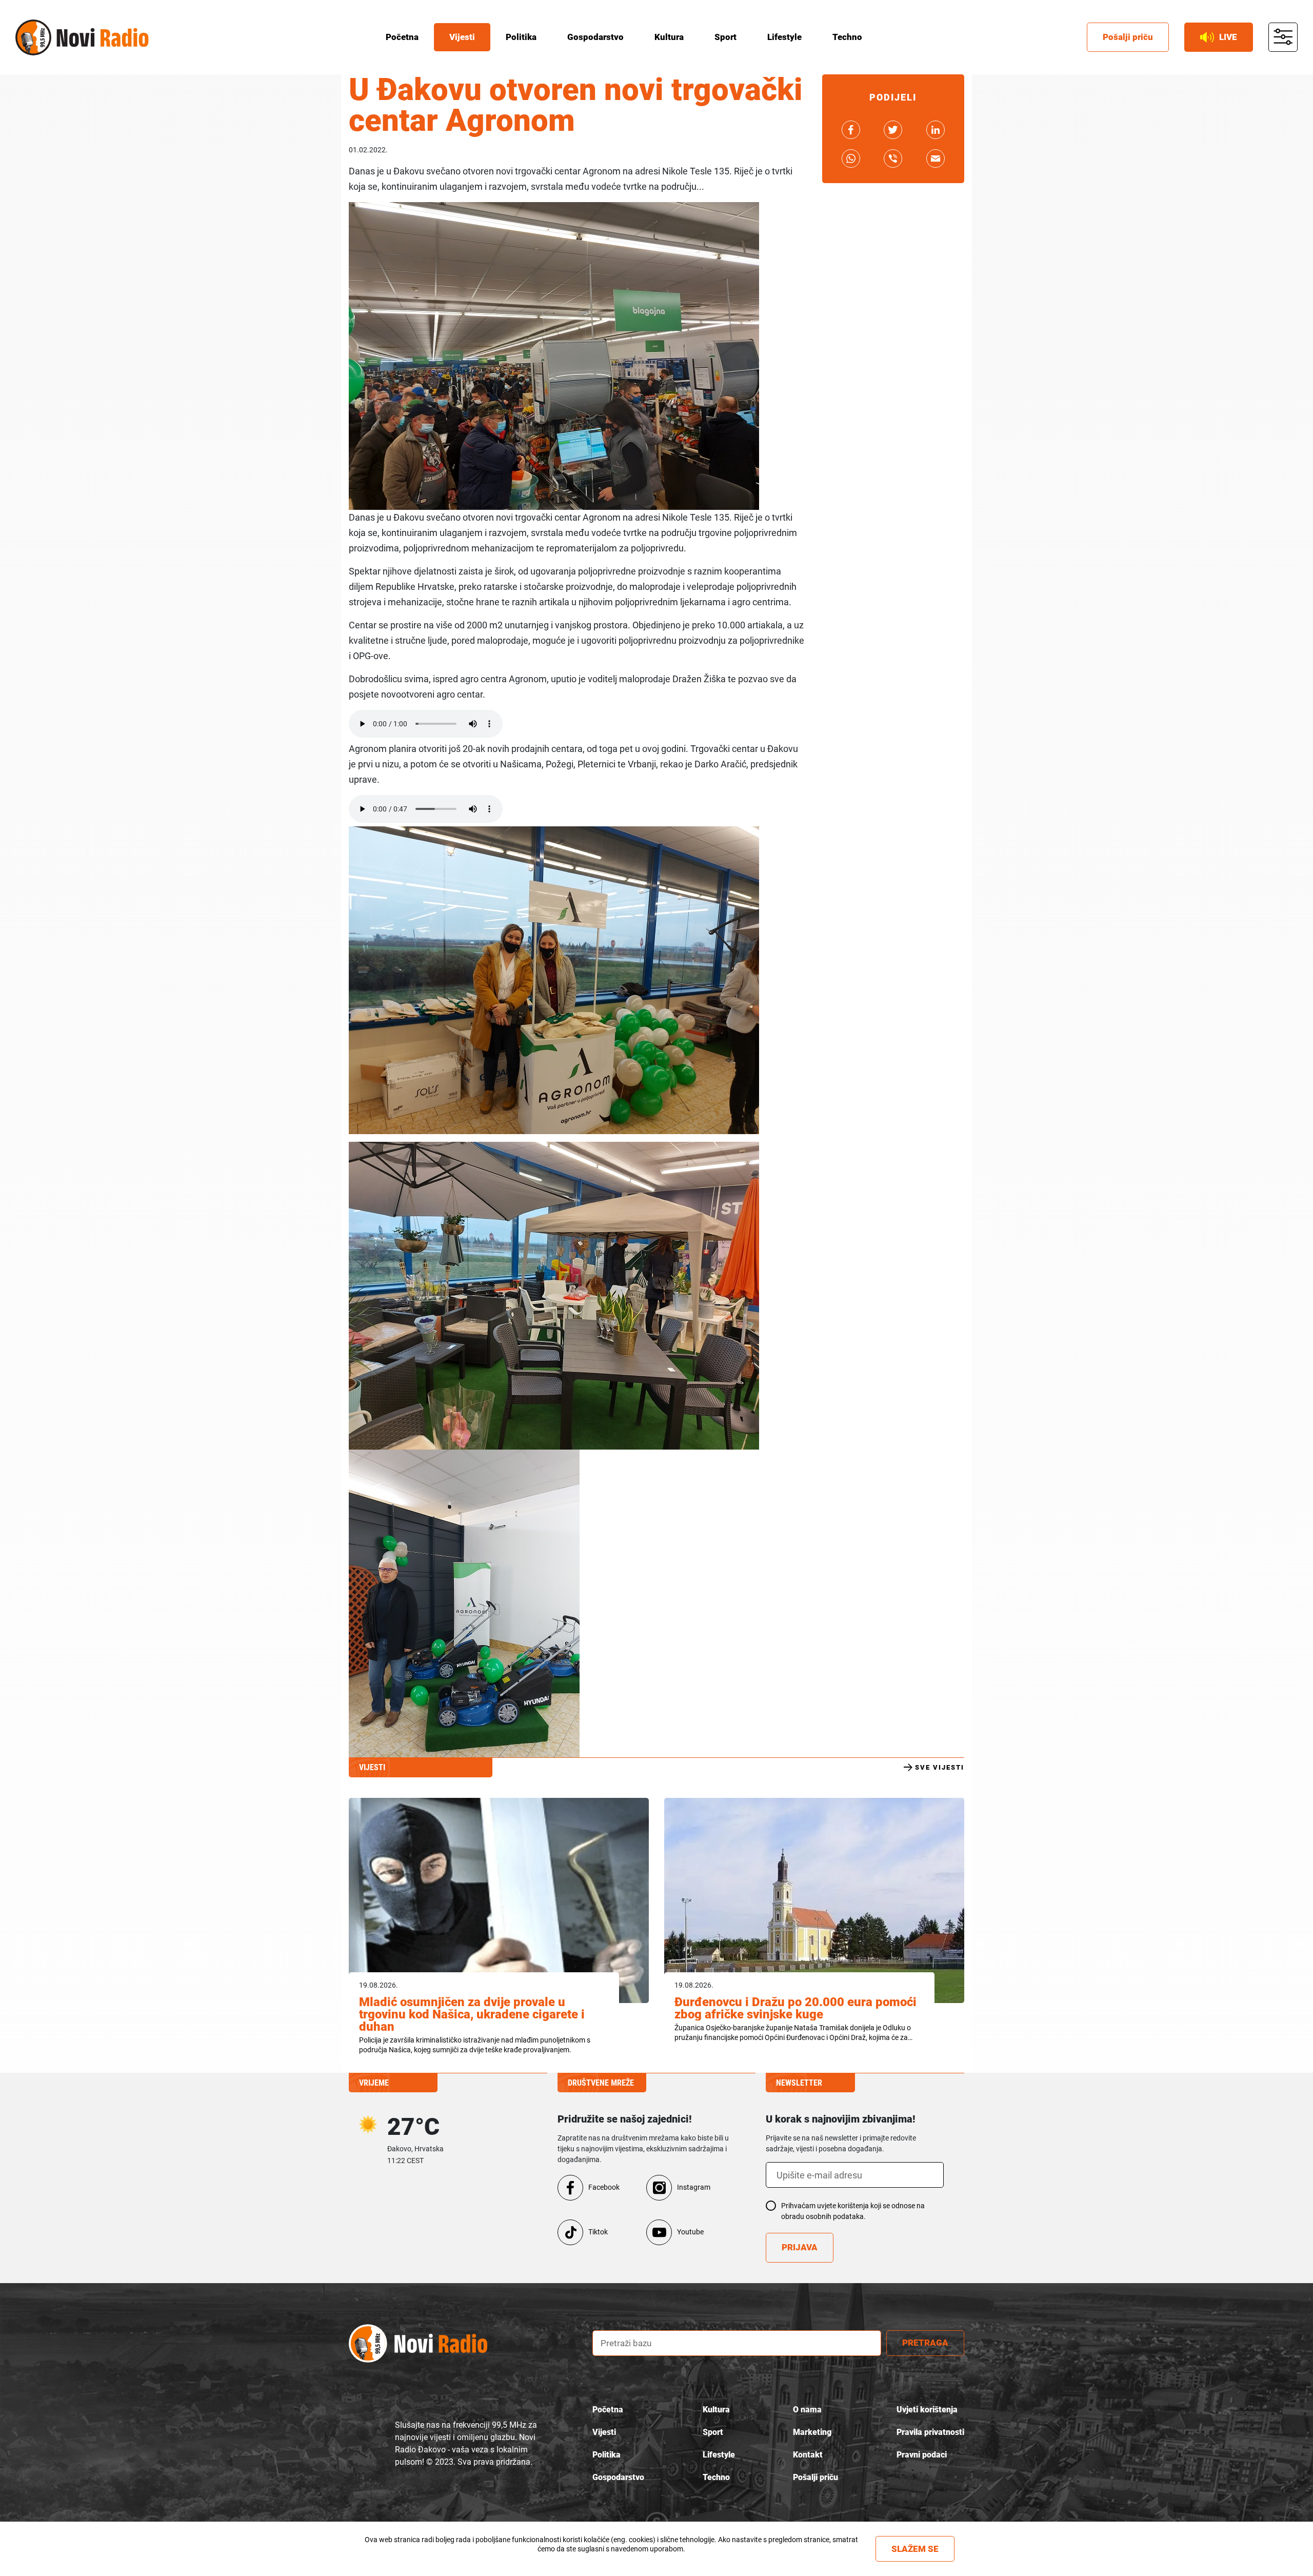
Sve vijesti (940, 1767)
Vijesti (462, 37)
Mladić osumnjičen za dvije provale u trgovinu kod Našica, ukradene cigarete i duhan (472, 2014)
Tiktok (598, 2232)
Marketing (812, 2432)
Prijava (800, 2247)
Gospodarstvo (595, 37)
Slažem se (915, 2549)
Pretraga (925, 2343)
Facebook (604, 2187)
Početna (402, 37)
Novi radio (33, 37)
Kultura (669, 37)
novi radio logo (418, 2343)
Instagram (694, 2187)
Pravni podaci (922, 2455)
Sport (725, 37)
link (851, 130)
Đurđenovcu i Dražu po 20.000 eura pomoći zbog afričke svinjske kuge (795, 2008)
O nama (807, 2410)
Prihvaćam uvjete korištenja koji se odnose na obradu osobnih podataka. (853, 2211)
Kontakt (808, 2455)
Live (1228, 37)
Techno (847, 37)
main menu (1283, 37)
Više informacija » (611, 2558)
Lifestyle (784, 37)
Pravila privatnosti (930, 2432)
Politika (521, 37)
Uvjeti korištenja (927, 2410)
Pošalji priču (1128, 37)
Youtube (690, 2232)
